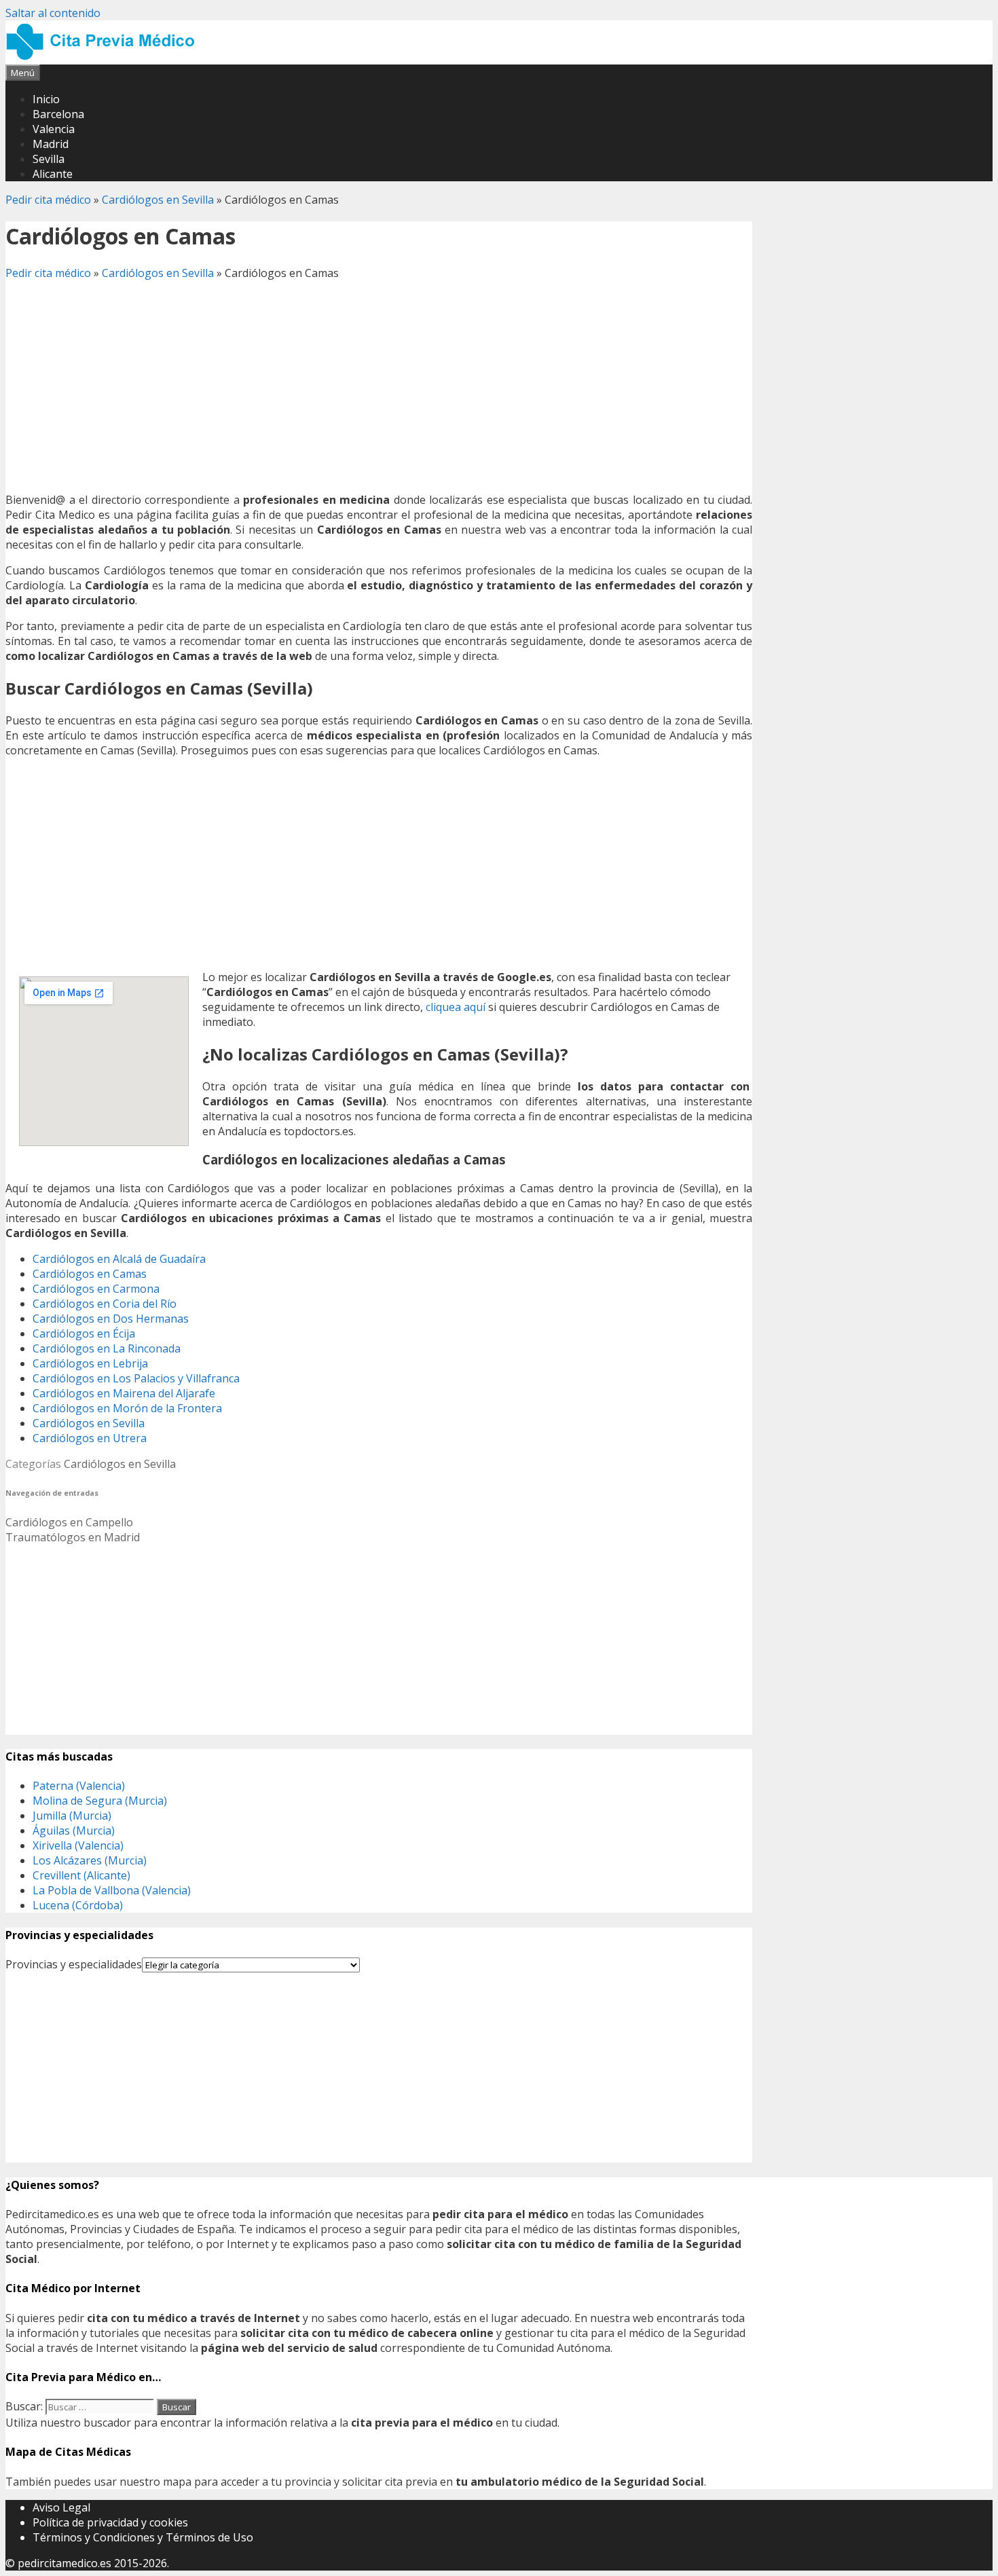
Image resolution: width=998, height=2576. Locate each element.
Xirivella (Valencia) (78, 1845)
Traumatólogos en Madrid (73, 1537)
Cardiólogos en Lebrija (90, 1363)
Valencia (54, 129)
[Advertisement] (379, 386)
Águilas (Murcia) (74, 1830)
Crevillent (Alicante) (81, 1875)
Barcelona (58, 114)
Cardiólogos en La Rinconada (107, 1348)
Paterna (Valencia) (79, 1786)
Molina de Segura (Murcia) (100, 1801)
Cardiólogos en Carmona (96, 1289)
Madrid (51, 144)
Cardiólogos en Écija (84, 1333)
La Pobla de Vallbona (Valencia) (112, 1890)
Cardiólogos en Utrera (90, 1438)
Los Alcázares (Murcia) (90, 1860)
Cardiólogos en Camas (90, 1274)
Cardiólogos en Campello (69, 1522)
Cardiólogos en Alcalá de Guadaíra (119, 1259)
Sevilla (49, 159)
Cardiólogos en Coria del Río (105, 1304)
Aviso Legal (61, 2507)
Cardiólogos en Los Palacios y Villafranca (136, 1378)
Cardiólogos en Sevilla (158, 200)
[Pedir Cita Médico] (105, 57)
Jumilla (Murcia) (72, 1816)
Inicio (46, 99)
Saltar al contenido (53, 13)
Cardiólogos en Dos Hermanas (111, 1319)
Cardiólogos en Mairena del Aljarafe (124, 1393)
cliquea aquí (456, 1007)
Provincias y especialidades (74, 1964)
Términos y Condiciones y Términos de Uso (143, 2537)
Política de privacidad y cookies (110, 2522)
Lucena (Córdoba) (78, 1905)
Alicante (53, 174)
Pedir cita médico (48, 200)
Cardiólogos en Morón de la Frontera (127, 1408)
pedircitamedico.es (64, 2563)
